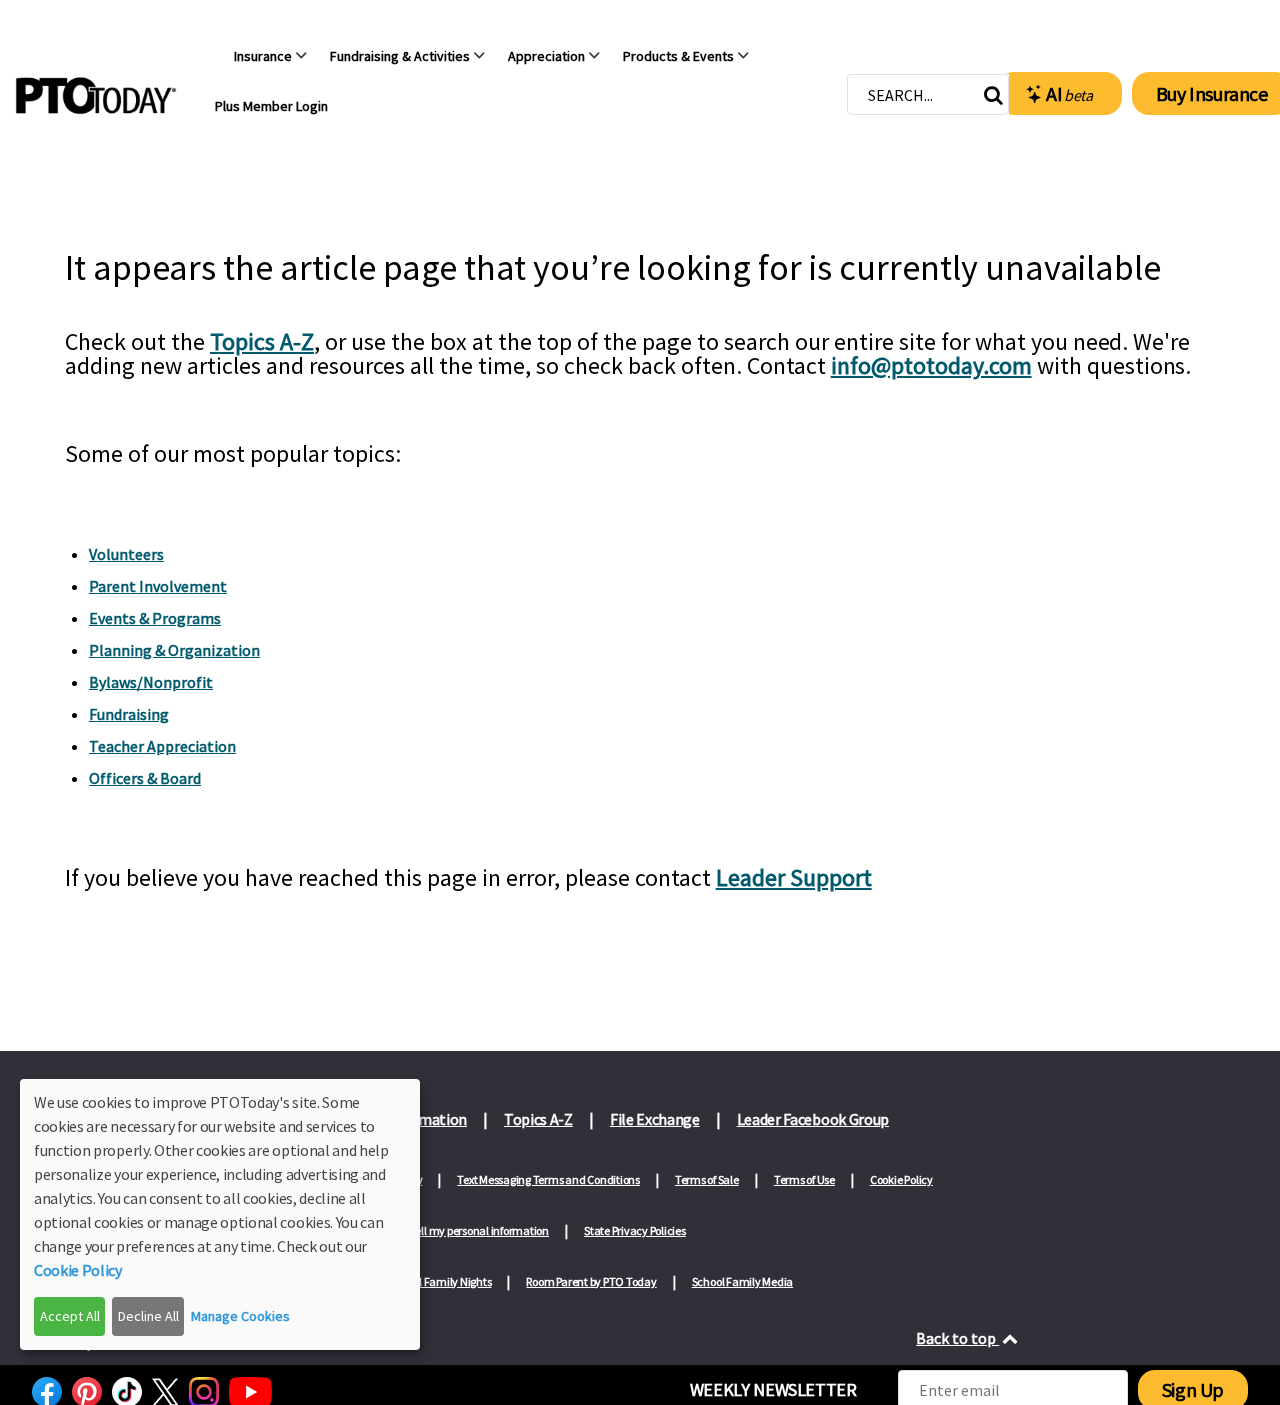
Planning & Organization (174, 650)
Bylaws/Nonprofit (151, 682)
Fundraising (129, 714)
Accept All (70, 1316)
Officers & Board (145, 778)
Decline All (148, 1316)
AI (1069, 93)
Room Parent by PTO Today (591, 1281)
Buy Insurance (1212, 93)
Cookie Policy (901, 1179)
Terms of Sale (707, 1179)
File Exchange (655, 1119)
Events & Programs (155, 618)
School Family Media (742, 1281)
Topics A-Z (262, 341)
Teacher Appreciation (162, 746)
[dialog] (220, 1214)
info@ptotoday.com (931, 365)
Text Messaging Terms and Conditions (548, 1179)
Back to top (957, 1338)
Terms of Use (804, 1179)
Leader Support (794, 877)
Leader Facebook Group (813, 1119)
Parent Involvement (158, 586)
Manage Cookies (240, 1316)
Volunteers (126, 554)
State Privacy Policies (635, 1230)
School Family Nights (440, 1281)
